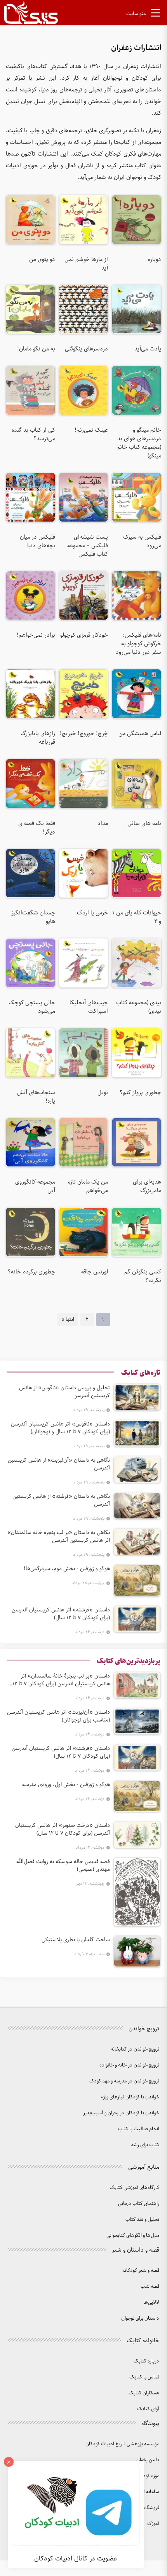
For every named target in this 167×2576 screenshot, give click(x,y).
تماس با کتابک (144, 2377)
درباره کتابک (146, 2361)
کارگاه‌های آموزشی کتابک (134, 2188)
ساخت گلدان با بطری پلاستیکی (76, 1940)
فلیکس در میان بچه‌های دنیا (37, 541)
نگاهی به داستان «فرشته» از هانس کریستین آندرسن (61, 1500)
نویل (103, 1093)
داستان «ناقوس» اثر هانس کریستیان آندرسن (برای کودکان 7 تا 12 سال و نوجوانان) (60, 1428)
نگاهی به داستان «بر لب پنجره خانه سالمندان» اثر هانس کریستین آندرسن (59, 1536)
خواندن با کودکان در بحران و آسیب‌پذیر (121, 2113)
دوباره (155, 259)
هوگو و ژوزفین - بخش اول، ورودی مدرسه (66, 1784)
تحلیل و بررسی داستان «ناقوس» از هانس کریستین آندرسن (64, 1392)
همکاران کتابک (144, 2393)
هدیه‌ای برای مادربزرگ (147, 1186)
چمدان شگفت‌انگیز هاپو (33, 917)
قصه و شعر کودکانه (141, 2270)
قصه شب (150, 2286)
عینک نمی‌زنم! (91, 430)
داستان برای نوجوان (140, 2318)
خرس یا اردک (92, 913)
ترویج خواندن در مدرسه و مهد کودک (124, 2081)
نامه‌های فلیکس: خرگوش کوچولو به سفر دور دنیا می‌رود (138, 644)
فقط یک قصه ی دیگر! (37, 828)
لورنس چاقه (95, 1272)
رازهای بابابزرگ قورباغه (38, 738)
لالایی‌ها (151, 2302)
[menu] (155, 14)
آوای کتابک (148, 2409)
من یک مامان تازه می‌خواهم (88, 1186)
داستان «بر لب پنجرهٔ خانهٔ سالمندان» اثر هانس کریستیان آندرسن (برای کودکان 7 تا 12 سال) (61, 1680)
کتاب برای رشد (145, 2145)
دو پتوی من (42, 259)
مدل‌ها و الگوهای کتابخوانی (133, 2235)
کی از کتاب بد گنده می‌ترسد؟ (33, 434)
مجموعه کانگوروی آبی (35, 1186)
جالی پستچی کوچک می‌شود (32, 1007)
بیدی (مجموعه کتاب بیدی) (139, 1007)
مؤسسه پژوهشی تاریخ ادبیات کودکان (122, 2444)
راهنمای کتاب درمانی (139, 2204)
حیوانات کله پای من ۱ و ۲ (137, 917)
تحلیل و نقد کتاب (142, 2220)
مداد (103, 823)
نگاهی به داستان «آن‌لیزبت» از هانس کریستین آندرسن (59, 1464)
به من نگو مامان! (36, 349)
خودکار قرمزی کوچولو (84, 635)
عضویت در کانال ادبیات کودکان (76, 2558)
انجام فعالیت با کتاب (139, 2129)
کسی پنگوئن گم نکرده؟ (143, 1276)
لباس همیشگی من (140, 734)
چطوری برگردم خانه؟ (31, 1272)
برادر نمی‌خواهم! (36, 635)
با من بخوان (148, 2460)
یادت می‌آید (148, 349)
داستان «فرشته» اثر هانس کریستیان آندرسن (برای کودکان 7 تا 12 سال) (61, 1614)
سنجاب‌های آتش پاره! (36, 1097)
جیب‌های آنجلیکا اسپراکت (89, 1007)
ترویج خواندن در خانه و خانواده (129, 2065)
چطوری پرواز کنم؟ (140, 1093)
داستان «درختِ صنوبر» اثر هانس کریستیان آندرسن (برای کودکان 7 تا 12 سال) (63, 1829)
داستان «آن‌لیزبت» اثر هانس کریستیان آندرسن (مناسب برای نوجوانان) (58, 1716)
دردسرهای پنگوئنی (86, 349)
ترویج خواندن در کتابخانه (135, 2049)
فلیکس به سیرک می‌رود (142, 541)
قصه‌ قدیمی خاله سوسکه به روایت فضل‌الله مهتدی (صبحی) (63, 1865)
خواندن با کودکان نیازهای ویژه (130, 2097)
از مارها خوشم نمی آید (86, 264)
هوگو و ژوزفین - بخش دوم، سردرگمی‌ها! (67, 1569)
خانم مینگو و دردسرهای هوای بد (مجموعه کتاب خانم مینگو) (139, 443)
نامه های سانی (144, 823)
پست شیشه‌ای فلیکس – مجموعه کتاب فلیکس (88, 546)
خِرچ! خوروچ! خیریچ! (84, 734)
